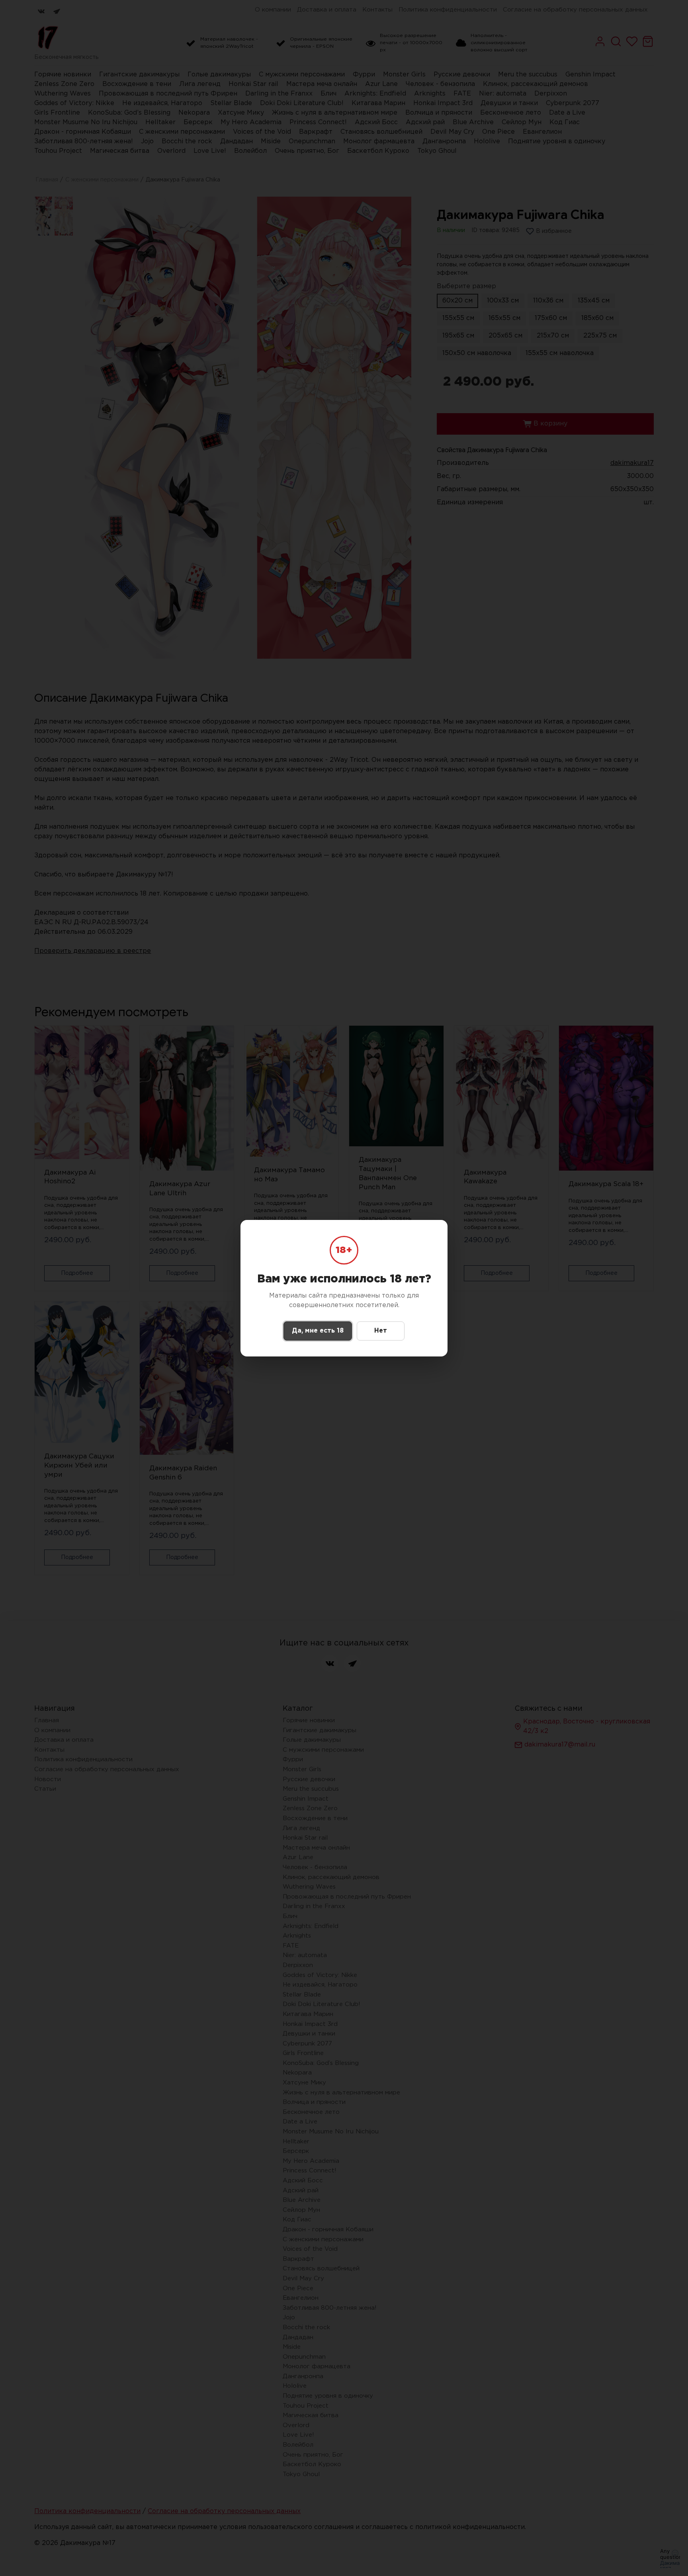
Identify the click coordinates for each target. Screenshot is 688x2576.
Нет (381, 1331)
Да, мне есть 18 (318, 1331)
